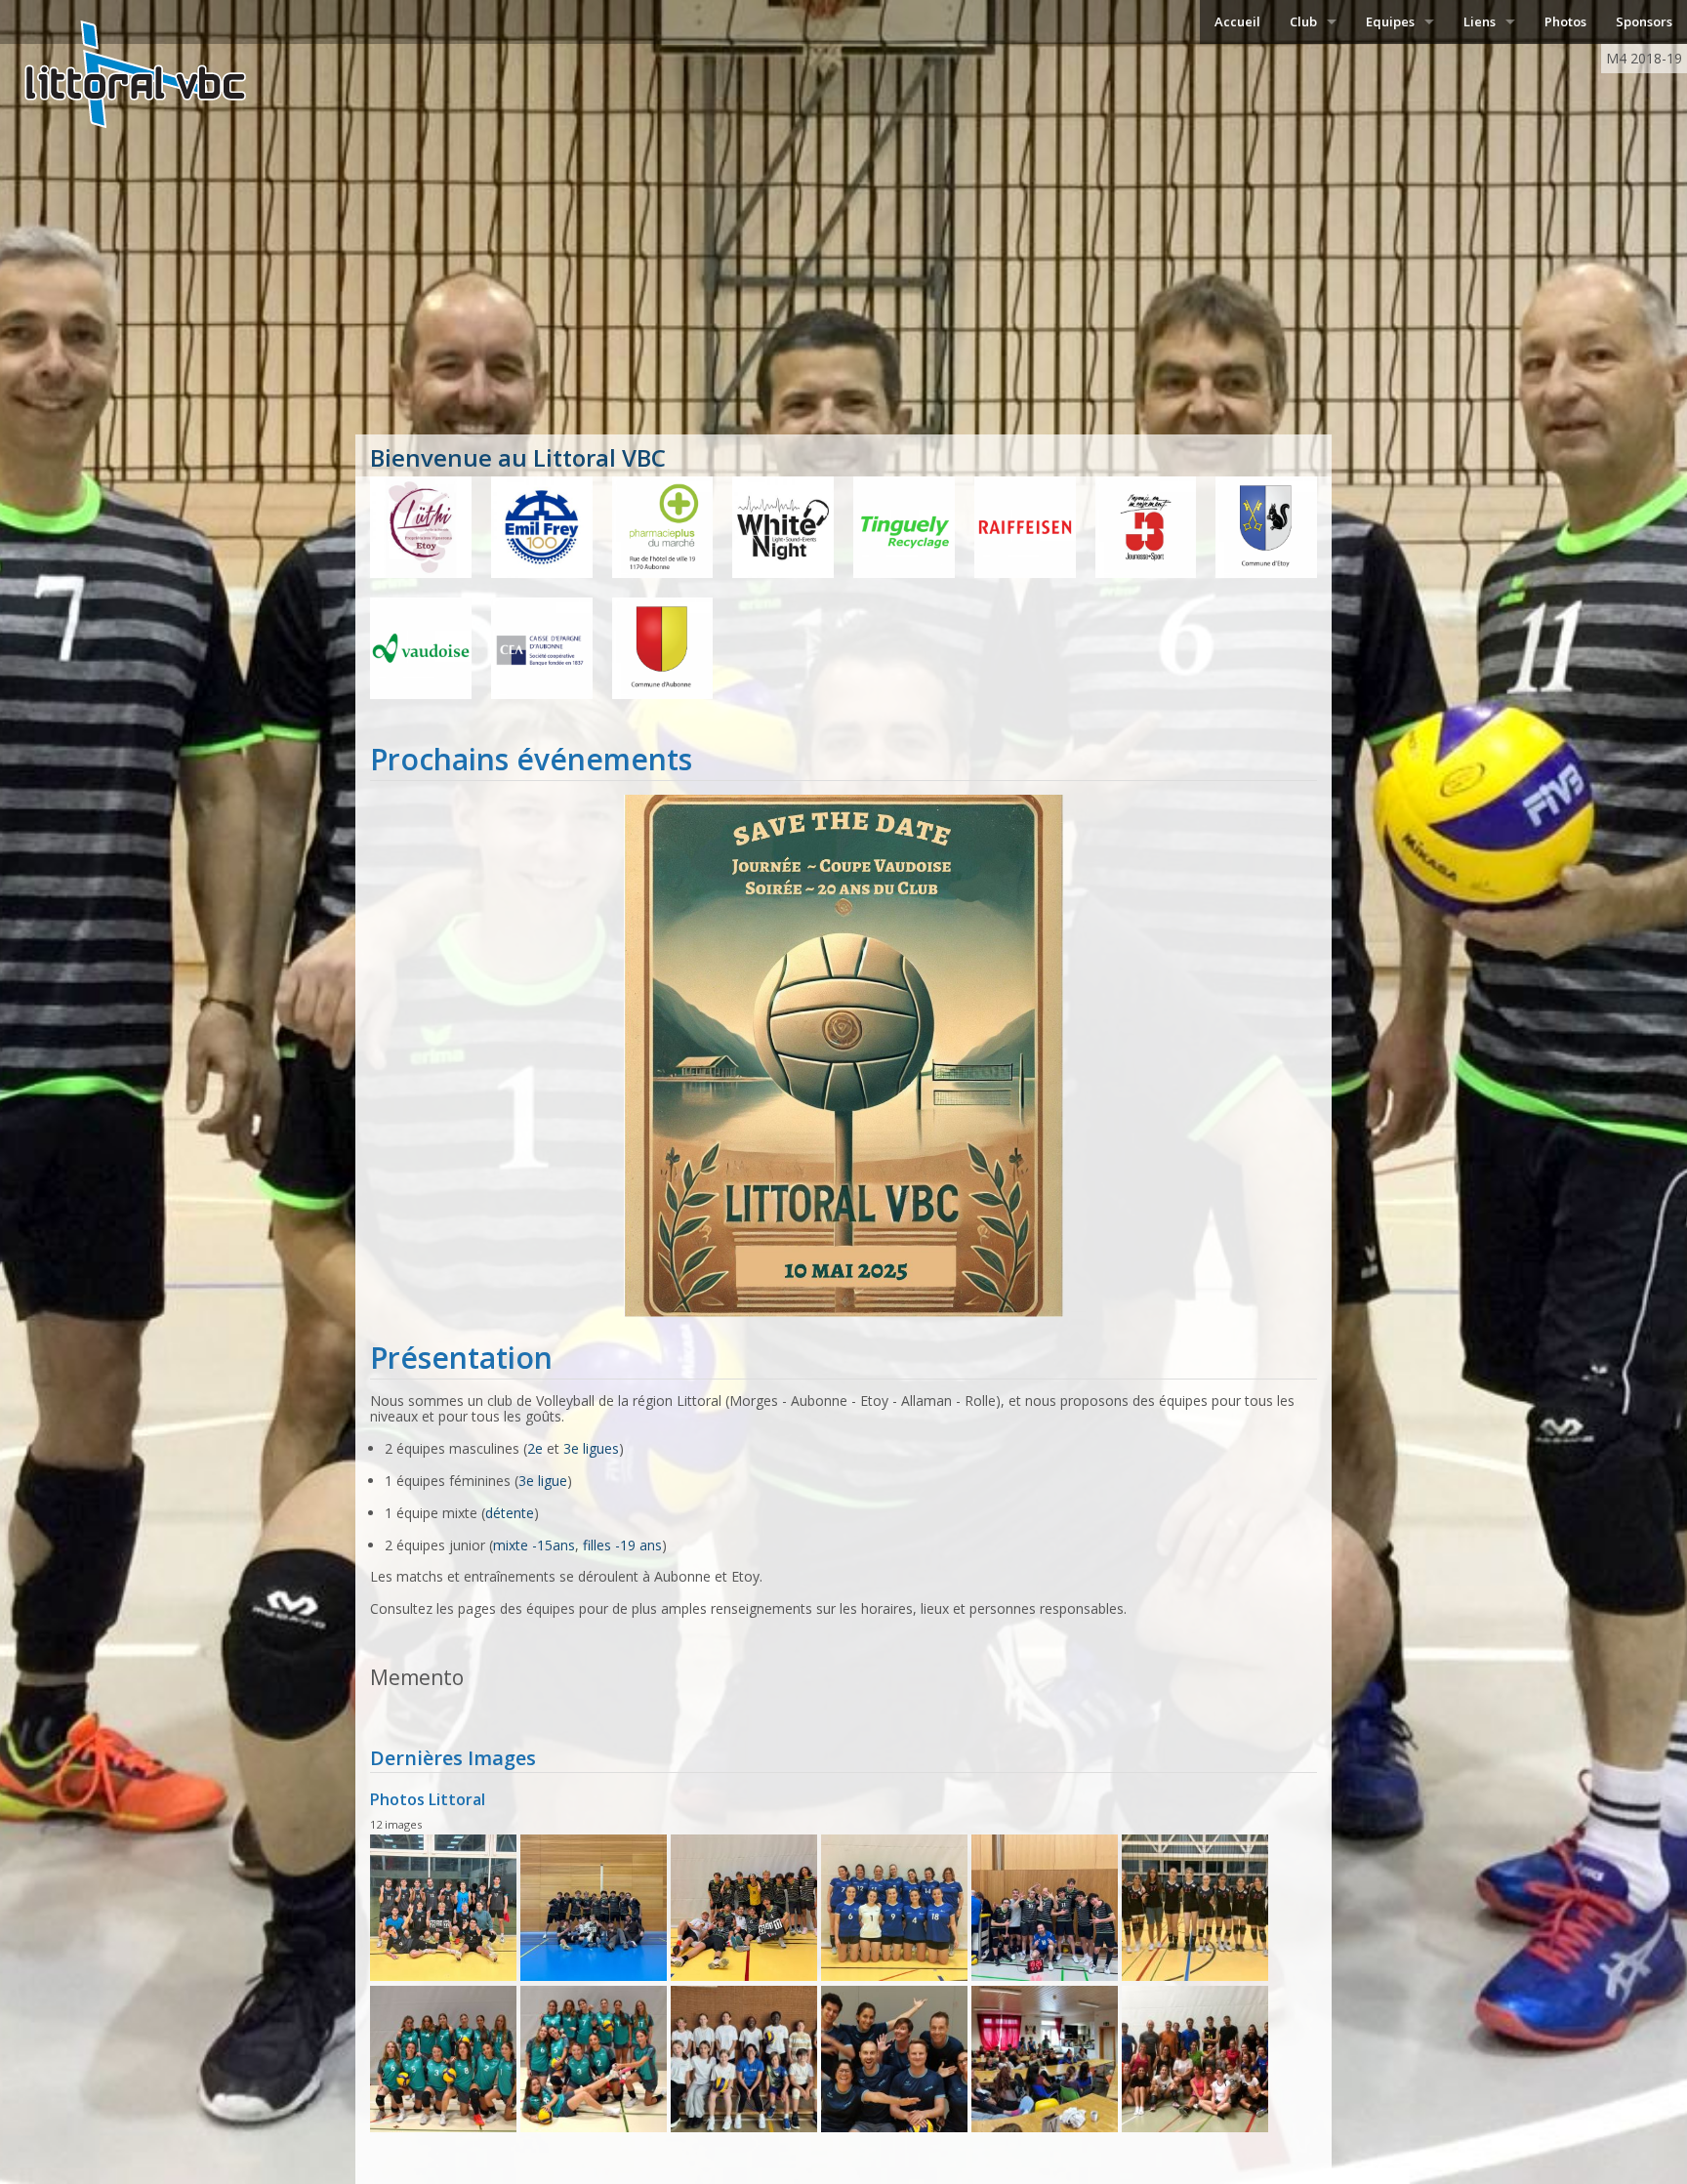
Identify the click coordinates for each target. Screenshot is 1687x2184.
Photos (1565, 21)
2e (535, 1448)
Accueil (1237, 21)
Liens (1480, 21)
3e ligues (591, 1448)
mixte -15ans (534, 1545)
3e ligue (543, 1481)
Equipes (1390, 21)
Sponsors (1644, 21)
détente (510, 1513)
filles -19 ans (622, 1545)
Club (1303, 21)
